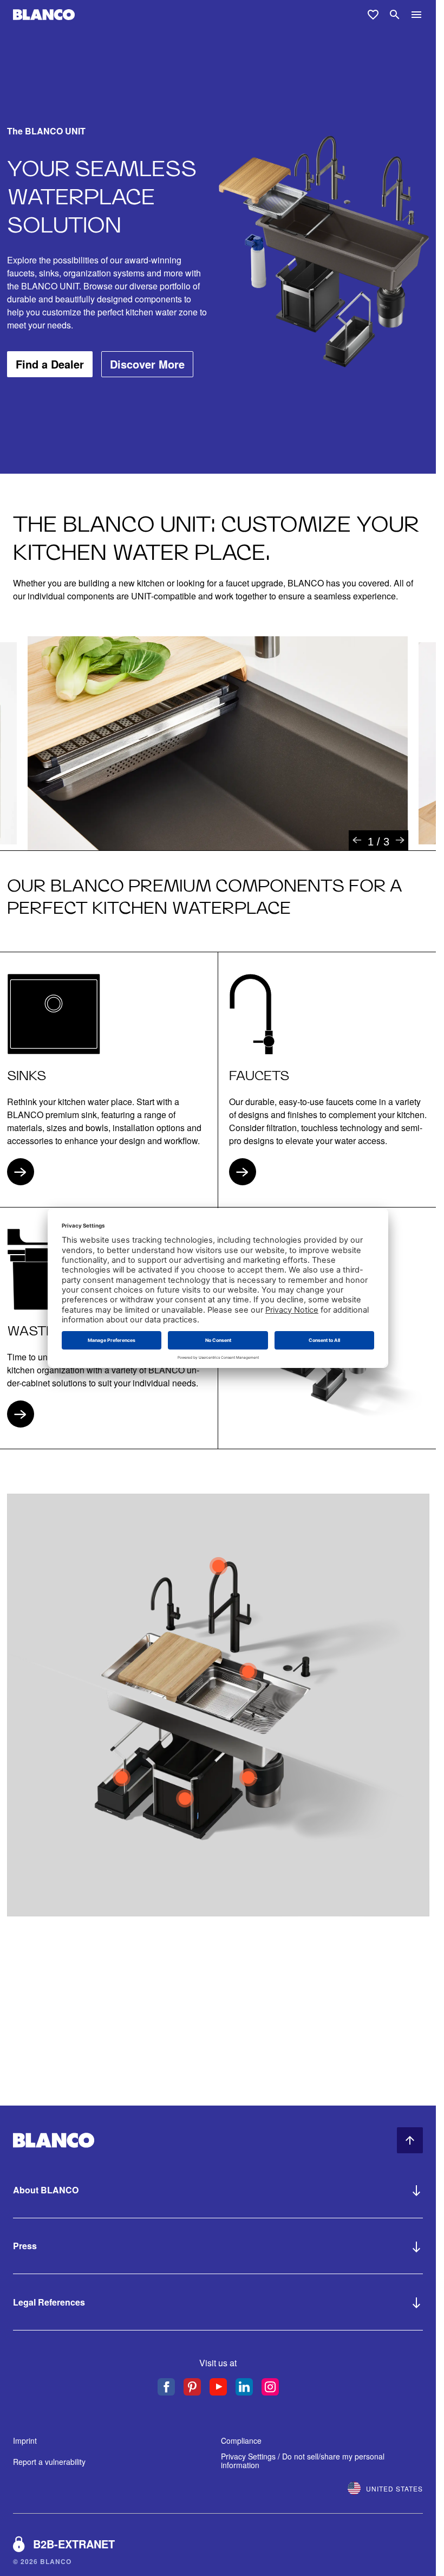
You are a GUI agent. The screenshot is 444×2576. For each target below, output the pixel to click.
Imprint (25, 2441)
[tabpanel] (218, 743)
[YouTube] (218, 2387)
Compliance (241, 2441)
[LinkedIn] (244, 2387)
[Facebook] (166, 2387)
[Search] (395, 15)
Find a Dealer (50, 364)
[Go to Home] (44, 15)
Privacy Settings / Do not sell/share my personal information (303, 2461)
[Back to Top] (410, 2140)
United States (394, 2488)
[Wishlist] (373, 15)
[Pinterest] (192, 2387)
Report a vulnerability (49, 2462)
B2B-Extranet (74, 2544)
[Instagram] (270, 2387)
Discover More (147, 364)
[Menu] (416, 15)
